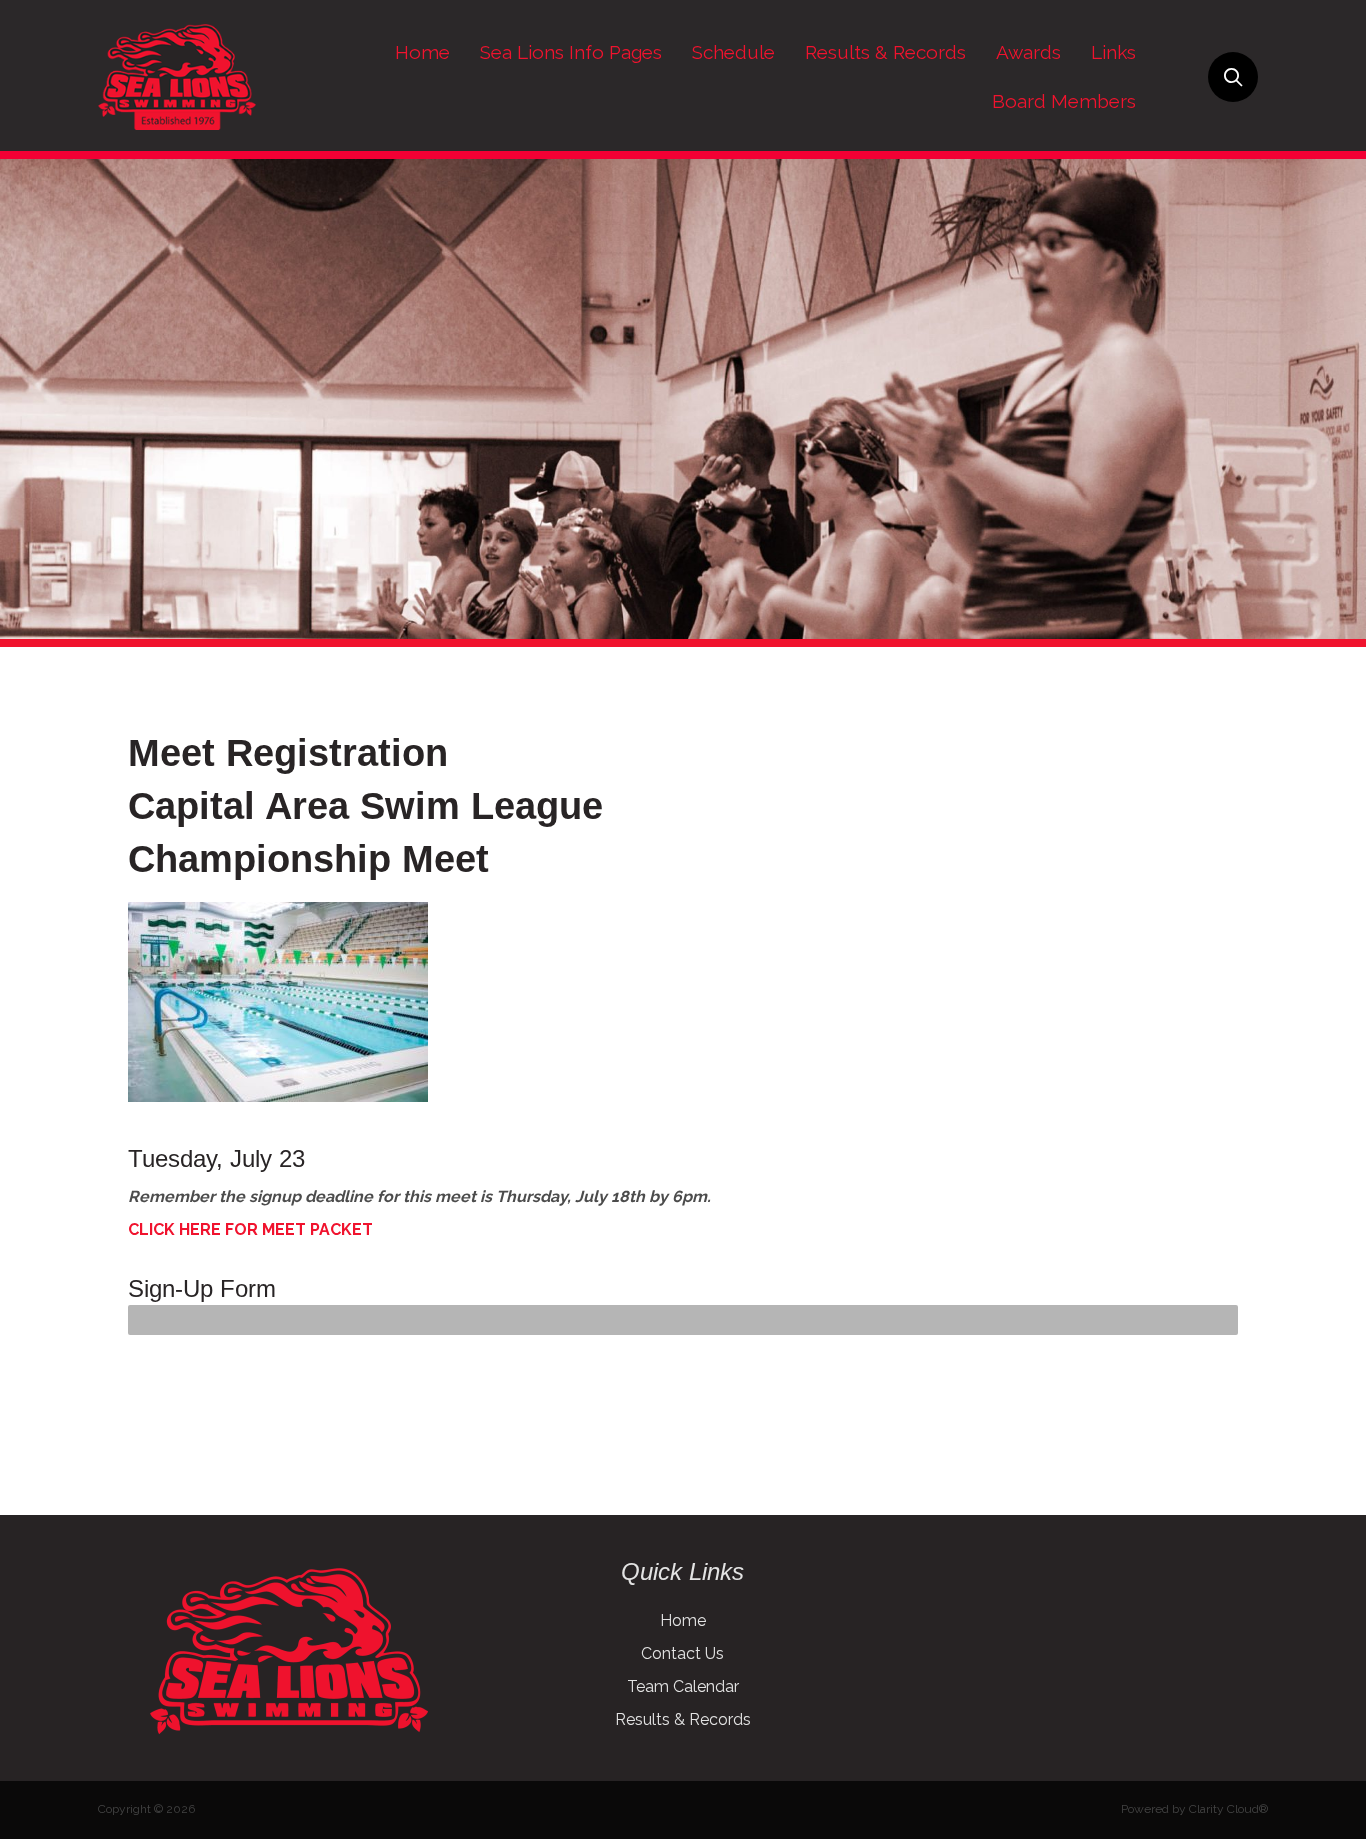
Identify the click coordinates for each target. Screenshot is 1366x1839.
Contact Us (682, 1653)
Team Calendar (683, 1686)
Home (683, 1620)
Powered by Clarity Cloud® (1194, 1809)
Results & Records (683, 1719)
